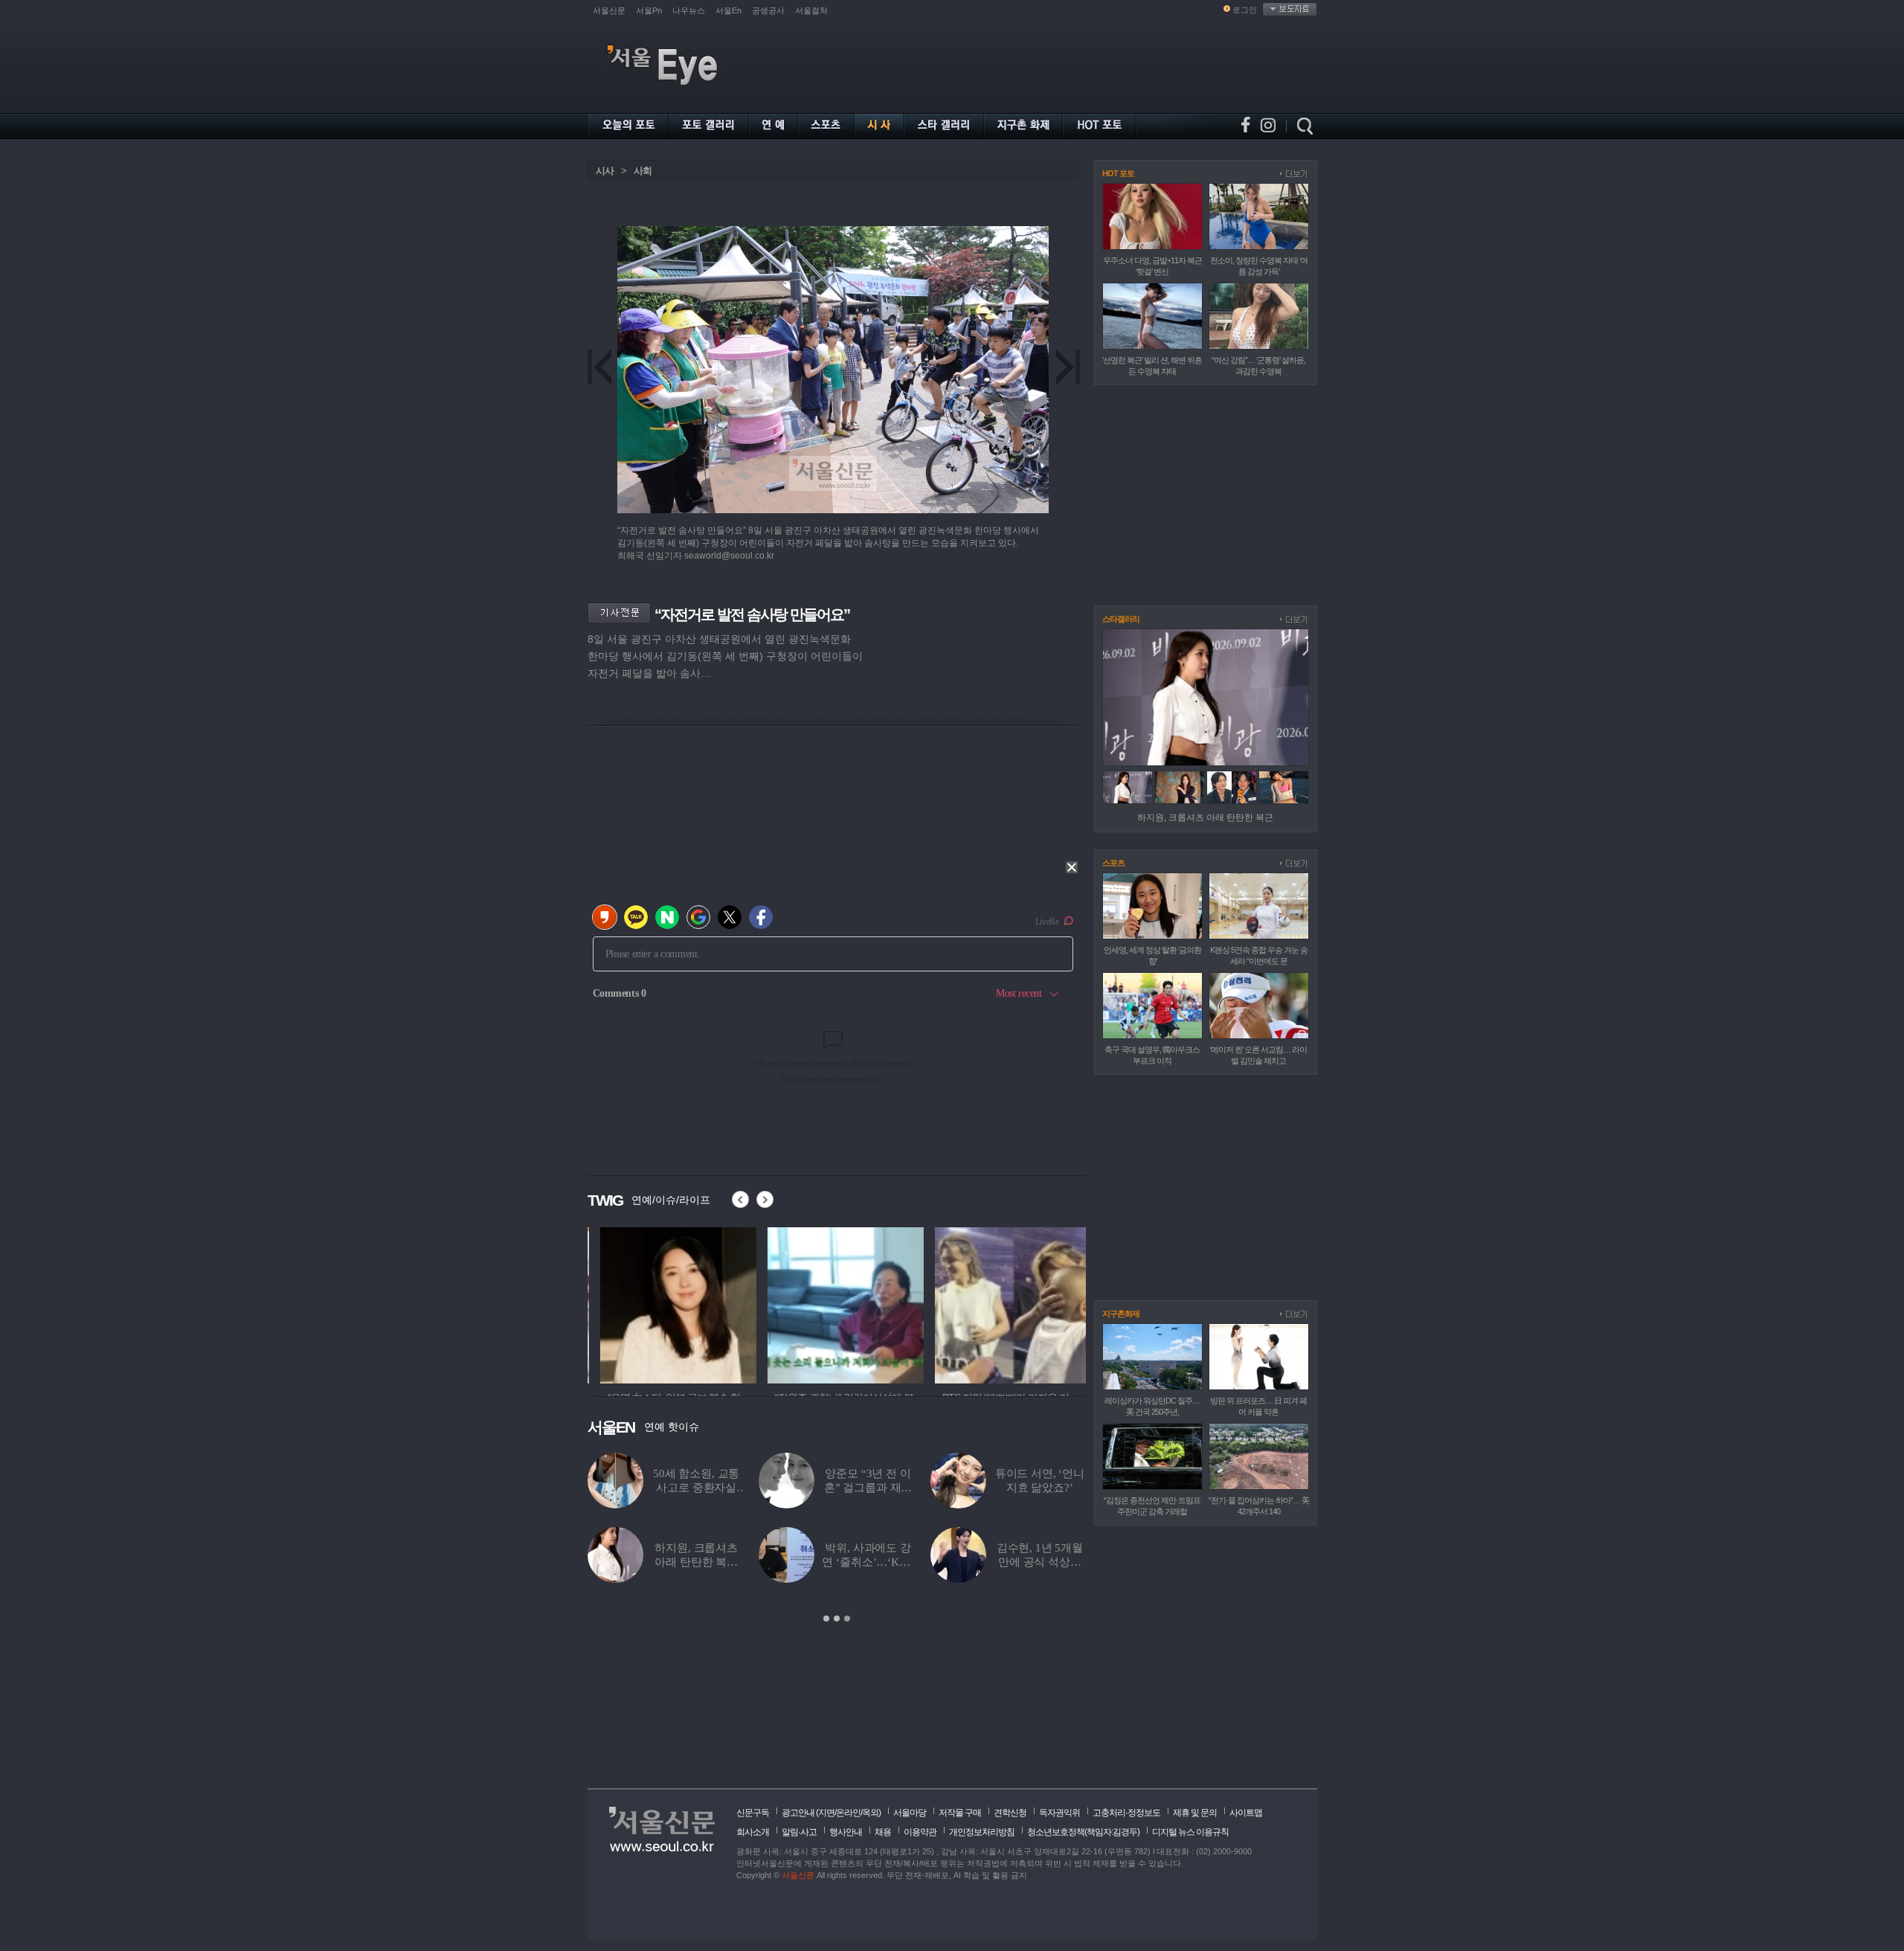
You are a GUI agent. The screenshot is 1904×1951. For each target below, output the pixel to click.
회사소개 (753, 1832)
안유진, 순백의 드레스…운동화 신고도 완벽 (1040, 1562)
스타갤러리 (1121, 619)
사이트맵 (1246, 1813)
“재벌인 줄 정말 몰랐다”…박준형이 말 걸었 (696, 1562)
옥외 (870, 1813)
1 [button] (826, 1619)
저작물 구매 (960, 1813)
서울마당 (910, 1813)
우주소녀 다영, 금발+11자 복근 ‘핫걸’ (868, 1488)
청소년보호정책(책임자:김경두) (1083, 1832)
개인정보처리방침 (982, 1832)
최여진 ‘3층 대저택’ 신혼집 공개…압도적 (697, 1488)
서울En (729, 10)
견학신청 (1010, 1813)
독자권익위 (1059, 1813)
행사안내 (846, 1832)
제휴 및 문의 (1195, 1813)
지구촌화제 (1121, 1314)
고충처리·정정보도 (1126, 1813)
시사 (605, 171)
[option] (649, 1303)
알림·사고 (799, 1832)
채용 (883, 1832)
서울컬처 (811, 10)
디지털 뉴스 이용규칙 (1190, 1832)
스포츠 (1113, 863)
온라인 (848, 1813)
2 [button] (837, 1619)
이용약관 (920, 1832)
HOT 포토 (1118, 173)
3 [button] (847, 1619)
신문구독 (753, 1813)
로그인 (1245, 10)
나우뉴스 (689, 10)
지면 (826, 1813)
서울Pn (649, 10)
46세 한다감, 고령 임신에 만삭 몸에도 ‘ (1040, 1488)
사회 (643, 171)
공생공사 (768, 10)
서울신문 (609, 10)
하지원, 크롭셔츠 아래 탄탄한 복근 (1205, 817)
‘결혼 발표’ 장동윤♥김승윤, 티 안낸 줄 (868, 1562)
